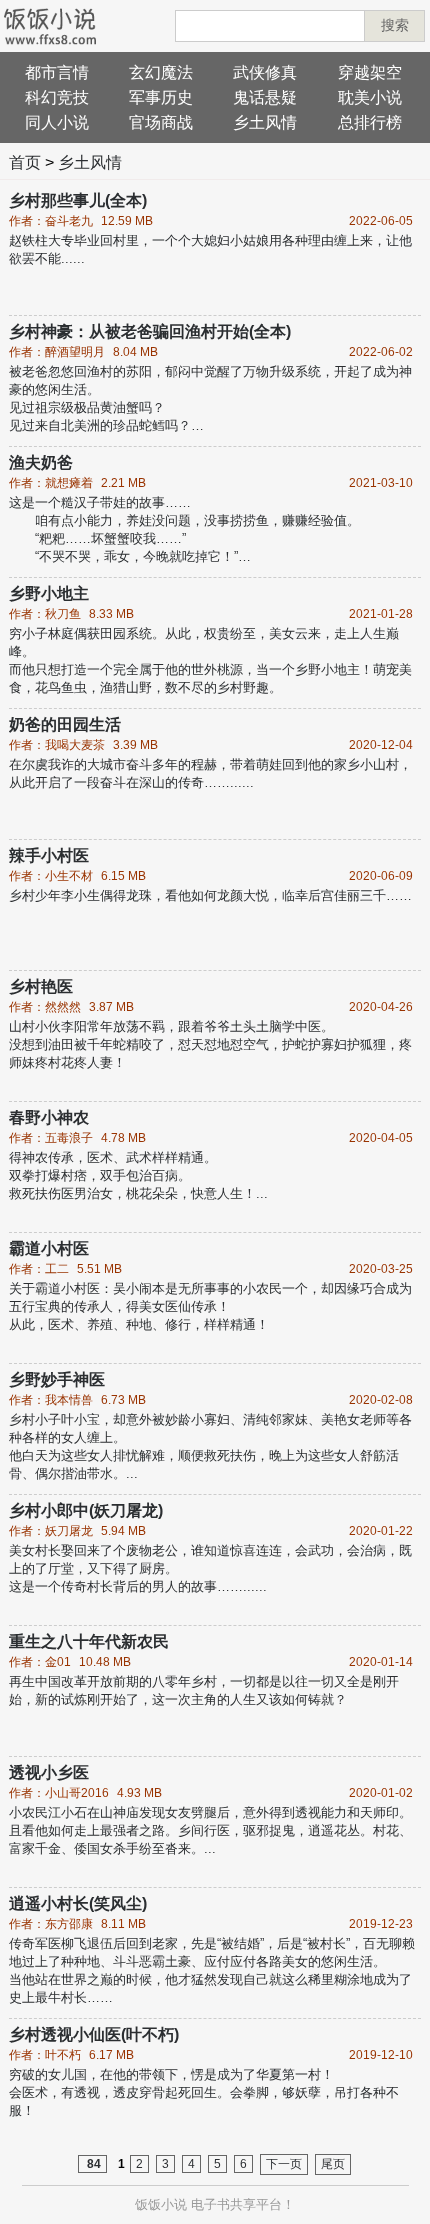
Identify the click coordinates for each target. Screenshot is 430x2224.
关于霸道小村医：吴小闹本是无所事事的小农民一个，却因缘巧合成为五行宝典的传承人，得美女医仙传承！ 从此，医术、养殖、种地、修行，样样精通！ (210, 1306)
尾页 (333, 2164)
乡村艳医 (41, 986)
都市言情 (57, 72)
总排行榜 (370, 122)
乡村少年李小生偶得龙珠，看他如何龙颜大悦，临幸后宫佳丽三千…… (210, 895)
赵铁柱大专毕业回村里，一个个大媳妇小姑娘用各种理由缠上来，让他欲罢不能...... (210, 249)
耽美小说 (370, 97)
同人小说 (57, 122)
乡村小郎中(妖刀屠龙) (86, 1510)
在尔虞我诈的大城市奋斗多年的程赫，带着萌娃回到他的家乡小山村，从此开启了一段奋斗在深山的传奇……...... (210, 773)
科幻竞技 (57, 97)
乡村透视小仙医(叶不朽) (94, 2034)
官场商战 (161, 122)
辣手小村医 (49, 855)
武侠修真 (265, 72)
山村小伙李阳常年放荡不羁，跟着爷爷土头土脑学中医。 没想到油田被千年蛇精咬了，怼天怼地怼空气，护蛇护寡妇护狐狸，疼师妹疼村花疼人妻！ (210, 1044)
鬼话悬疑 (265, 97)
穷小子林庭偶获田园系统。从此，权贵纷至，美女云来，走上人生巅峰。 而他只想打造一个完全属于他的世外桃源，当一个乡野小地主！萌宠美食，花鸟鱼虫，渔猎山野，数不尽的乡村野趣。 (210, 660)
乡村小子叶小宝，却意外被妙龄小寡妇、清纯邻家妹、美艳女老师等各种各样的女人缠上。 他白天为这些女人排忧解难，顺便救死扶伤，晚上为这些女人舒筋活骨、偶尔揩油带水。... (210, 1446)
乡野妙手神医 (57, 1379)
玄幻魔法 (161, 72)
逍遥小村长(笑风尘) (78, 1903)
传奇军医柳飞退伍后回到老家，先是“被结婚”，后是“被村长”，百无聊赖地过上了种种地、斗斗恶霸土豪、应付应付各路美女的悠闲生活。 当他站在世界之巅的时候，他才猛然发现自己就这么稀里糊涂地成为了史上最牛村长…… (212, 1970)
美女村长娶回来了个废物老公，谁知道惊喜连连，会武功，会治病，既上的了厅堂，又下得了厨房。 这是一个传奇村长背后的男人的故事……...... (210, 1568)
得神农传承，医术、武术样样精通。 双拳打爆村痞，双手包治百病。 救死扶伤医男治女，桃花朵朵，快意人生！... (138, 1175)
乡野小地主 (49, 593)
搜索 (395, 25)
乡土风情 (265, 122)
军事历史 (161, 97)
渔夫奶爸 (41, 462)
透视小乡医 (49, 1772)
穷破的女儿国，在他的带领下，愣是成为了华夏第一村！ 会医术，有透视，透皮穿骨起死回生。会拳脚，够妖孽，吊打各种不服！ (204, 2092)
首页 (25, 162)
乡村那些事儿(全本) (78, 200)
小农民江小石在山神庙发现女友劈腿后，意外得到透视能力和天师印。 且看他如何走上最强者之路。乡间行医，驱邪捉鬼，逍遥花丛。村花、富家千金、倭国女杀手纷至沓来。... (210, 1830)
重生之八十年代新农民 (89, 1641)
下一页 (284, 2164)
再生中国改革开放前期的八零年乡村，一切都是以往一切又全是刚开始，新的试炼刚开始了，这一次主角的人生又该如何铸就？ (204, 1690)
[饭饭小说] (50, 26)
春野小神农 (49, 1117)
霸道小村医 (49, 1248)
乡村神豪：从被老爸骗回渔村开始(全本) (150, 331)
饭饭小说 (161, 2204)
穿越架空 (370, 72)
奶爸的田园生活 (65, 724)
